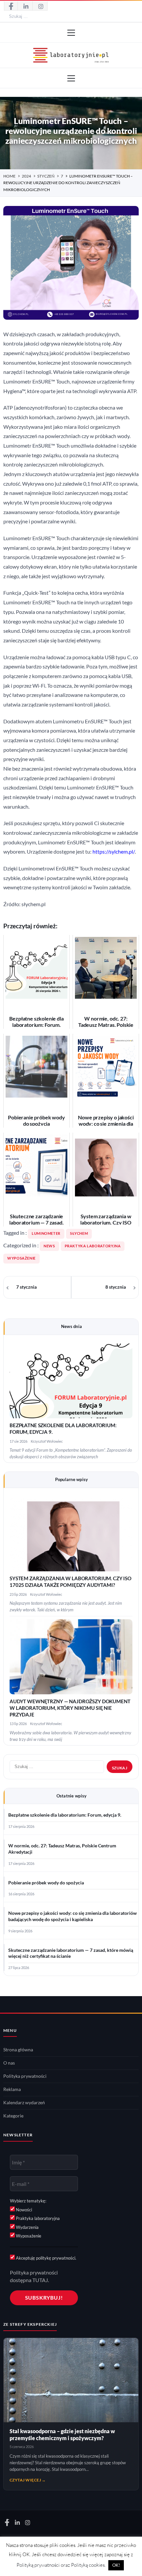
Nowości (23, 2210)
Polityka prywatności (25, 2076)
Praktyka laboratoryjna (93, 1246)
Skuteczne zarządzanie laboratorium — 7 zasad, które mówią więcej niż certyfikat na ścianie (71, 1953)
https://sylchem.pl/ (114, 852)
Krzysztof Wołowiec (47, 1441)
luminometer (46, 1233)
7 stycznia (26, 1287)
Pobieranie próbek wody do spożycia (46, 1883)
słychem (79, 1233)
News (49, 1246)
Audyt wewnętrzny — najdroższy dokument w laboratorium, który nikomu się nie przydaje (70, 1708)
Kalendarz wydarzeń (24, 2103)
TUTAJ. (41, 2280)
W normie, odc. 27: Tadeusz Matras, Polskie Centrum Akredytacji (62, 1849)
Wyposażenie (21, 1258)
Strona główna (18, 2050)
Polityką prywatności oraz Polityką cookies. (61, 2565)
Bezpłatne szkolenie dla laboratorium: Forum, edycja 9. (65, 1815)
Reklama (12, 2089)
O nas (9, 2063)
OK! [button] (116, 2565)
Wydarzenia (27, 2227)
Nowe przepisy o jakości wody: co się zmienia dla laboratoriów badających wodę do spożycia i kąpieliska (72, 1916)
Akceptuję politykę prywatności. (46, 2258)
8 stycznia (116, 1287)
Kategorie (13, 2116)
